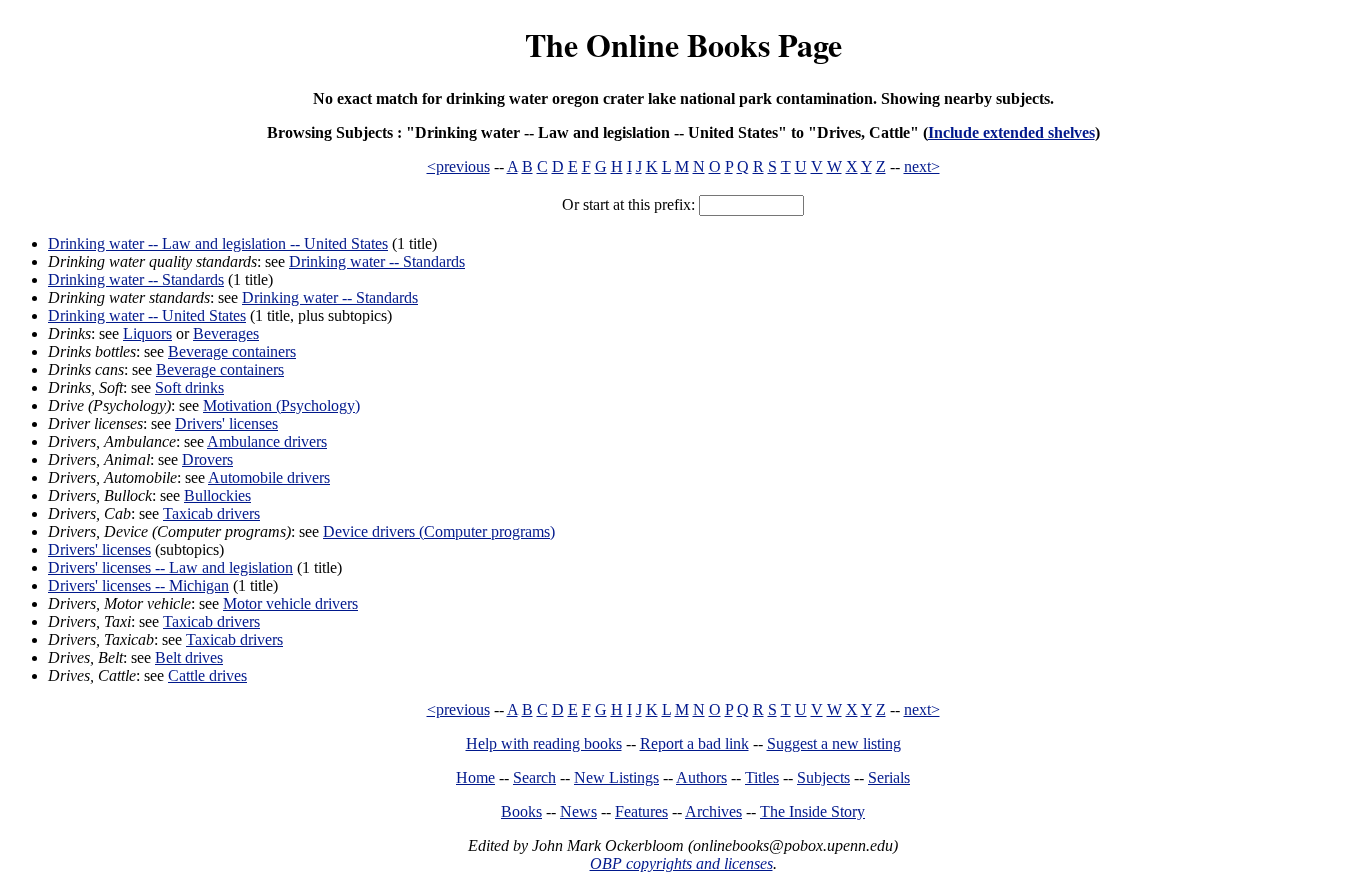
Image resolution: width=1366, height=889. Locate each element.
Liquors (147, 333)
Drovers (207, 459)
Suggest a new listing (834, 743)
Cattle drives (207, 675)
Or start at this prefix (626, 204)
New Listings (616, 777)
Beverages (226, 333)
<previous (458, 166)
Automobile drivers (269, 477)
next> (922, 166)
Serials (889, 777)
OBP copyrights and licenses (681, 863)
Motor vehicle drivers (290, 603)
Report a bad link (694, 743)
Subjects (823, 777)
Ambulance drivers (267, 441)
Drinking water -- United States (147, 315)
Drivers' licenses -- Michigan (138, 585)
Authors (701, 777)
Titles (762, 777)
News (578, 811)
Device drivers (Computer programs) (439, 531)
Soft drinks (189, 387)
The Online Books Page (683, 44)
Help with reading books (544, 743)
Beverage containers (232, 351)
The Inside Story (812, 811)
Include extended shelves (1011, 132)
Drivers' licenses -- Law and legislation (170, 567)
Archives (713, 811)
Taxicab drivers (211, 513)
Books (521, 811)
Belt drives (189, 657)
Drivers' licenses (226, 423)
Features (641, 811)
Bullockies (217, 495)
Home (475, 777)
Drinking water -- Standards (377, 261)
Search (534, 777)
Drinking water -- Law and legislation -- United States (218, 243)
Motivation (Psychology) (281, 405)
